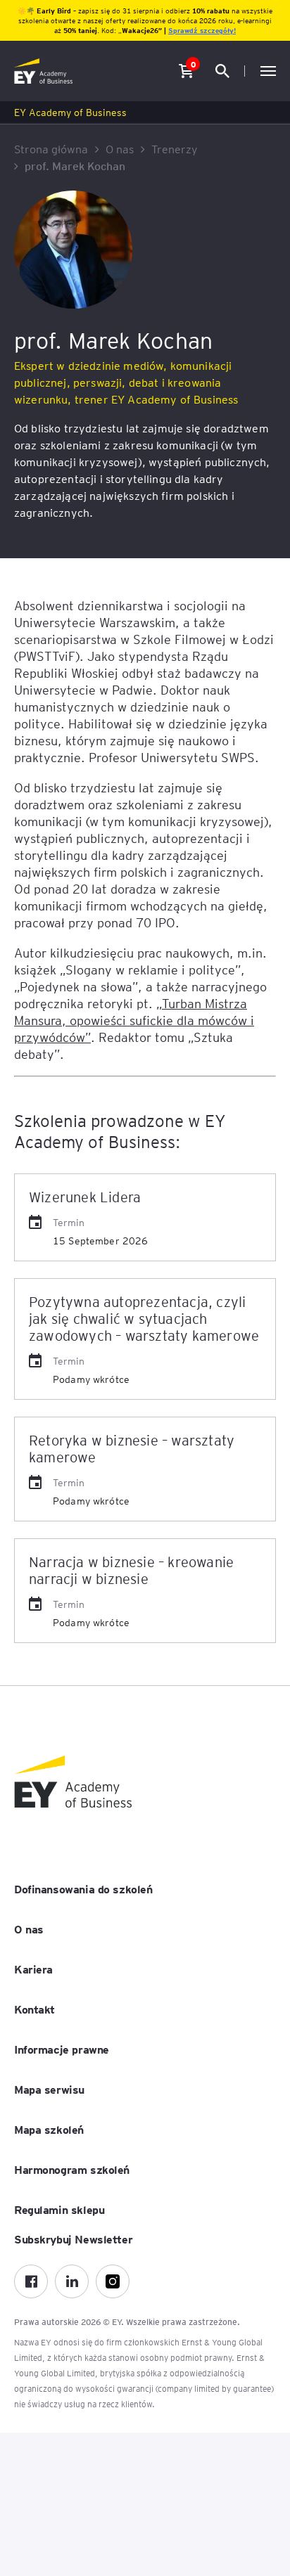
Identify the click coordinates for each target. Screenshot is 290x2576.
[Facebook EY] (31, 2281)
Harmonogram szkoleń (72, 2169)
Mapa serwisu (49, 2089)
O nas (29, 1928)
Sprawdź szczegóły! (202, 30)
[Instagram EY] (113, 2281)
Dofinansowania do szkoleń (83, 1888)
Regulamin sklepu (59, 2209)
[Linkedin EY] (72, 2281)
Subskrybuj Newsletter (73, 2239)
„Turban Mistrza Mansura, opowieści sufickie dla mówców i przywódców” (134, 1020)
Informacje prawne (62, 2049)
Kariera (33, 1969)
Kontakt (34, 2009)
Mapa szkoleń (49, 2129)
